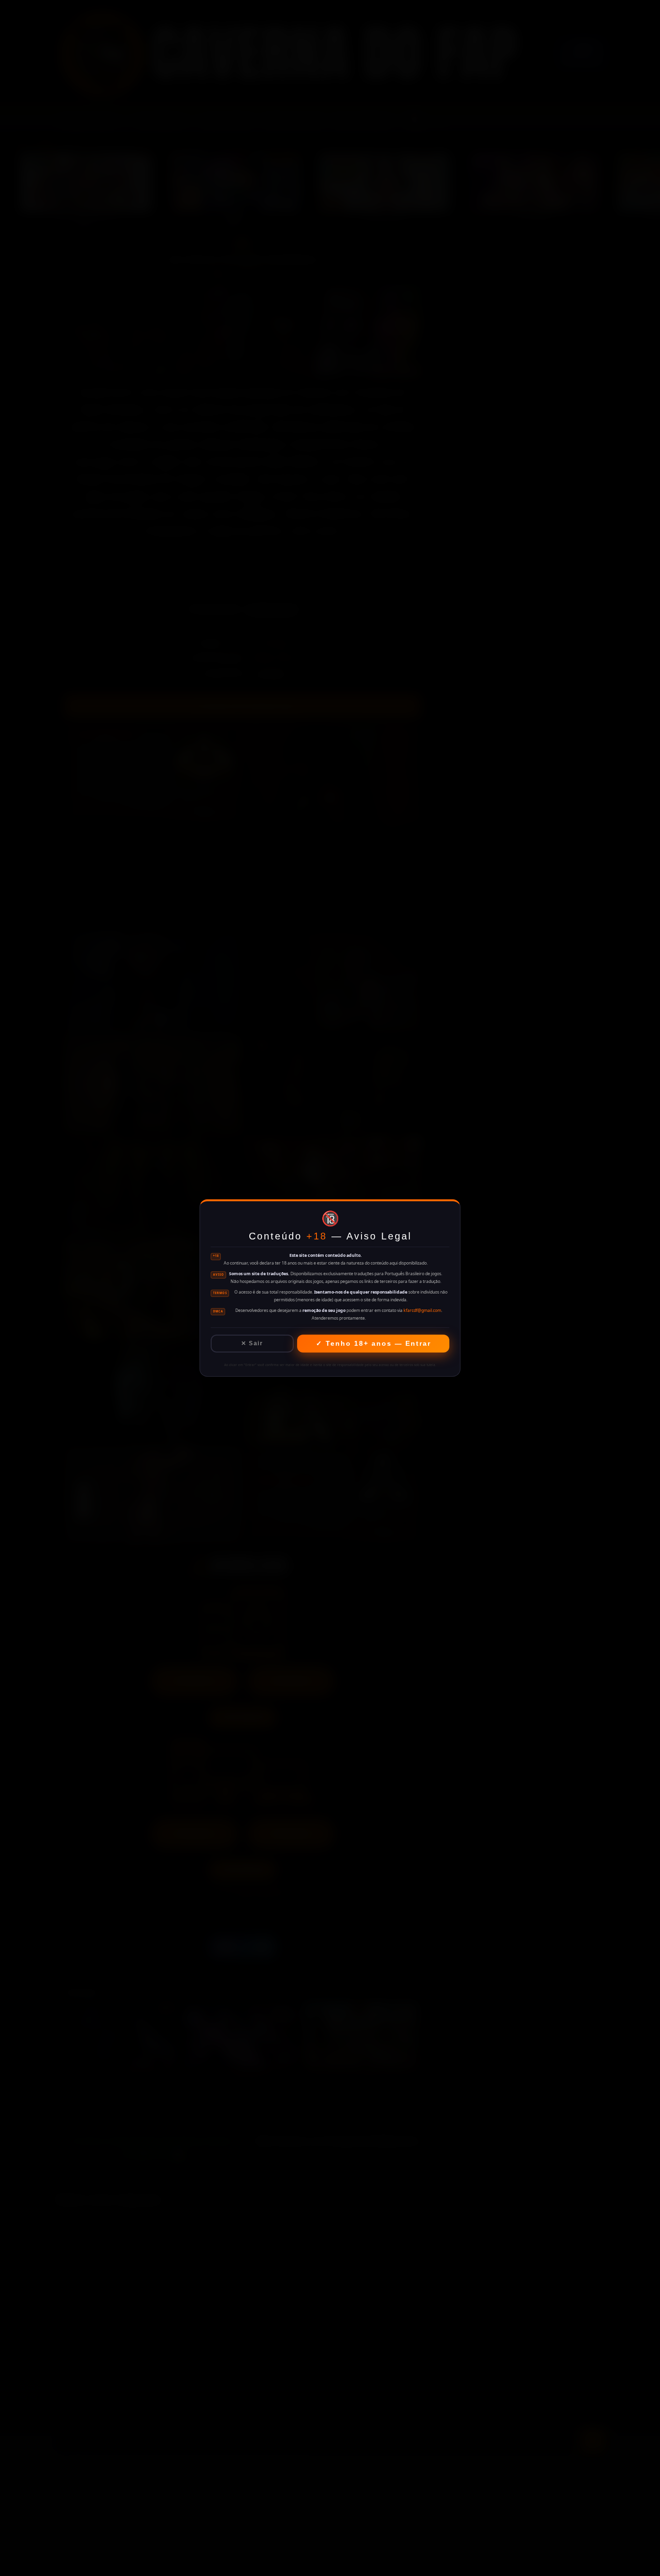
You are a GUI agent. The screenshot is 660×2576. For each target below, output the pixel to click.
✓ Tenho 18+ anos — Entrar (373, 1343)
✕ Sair (252, 1343)
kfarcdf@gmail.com (422, 1310)
